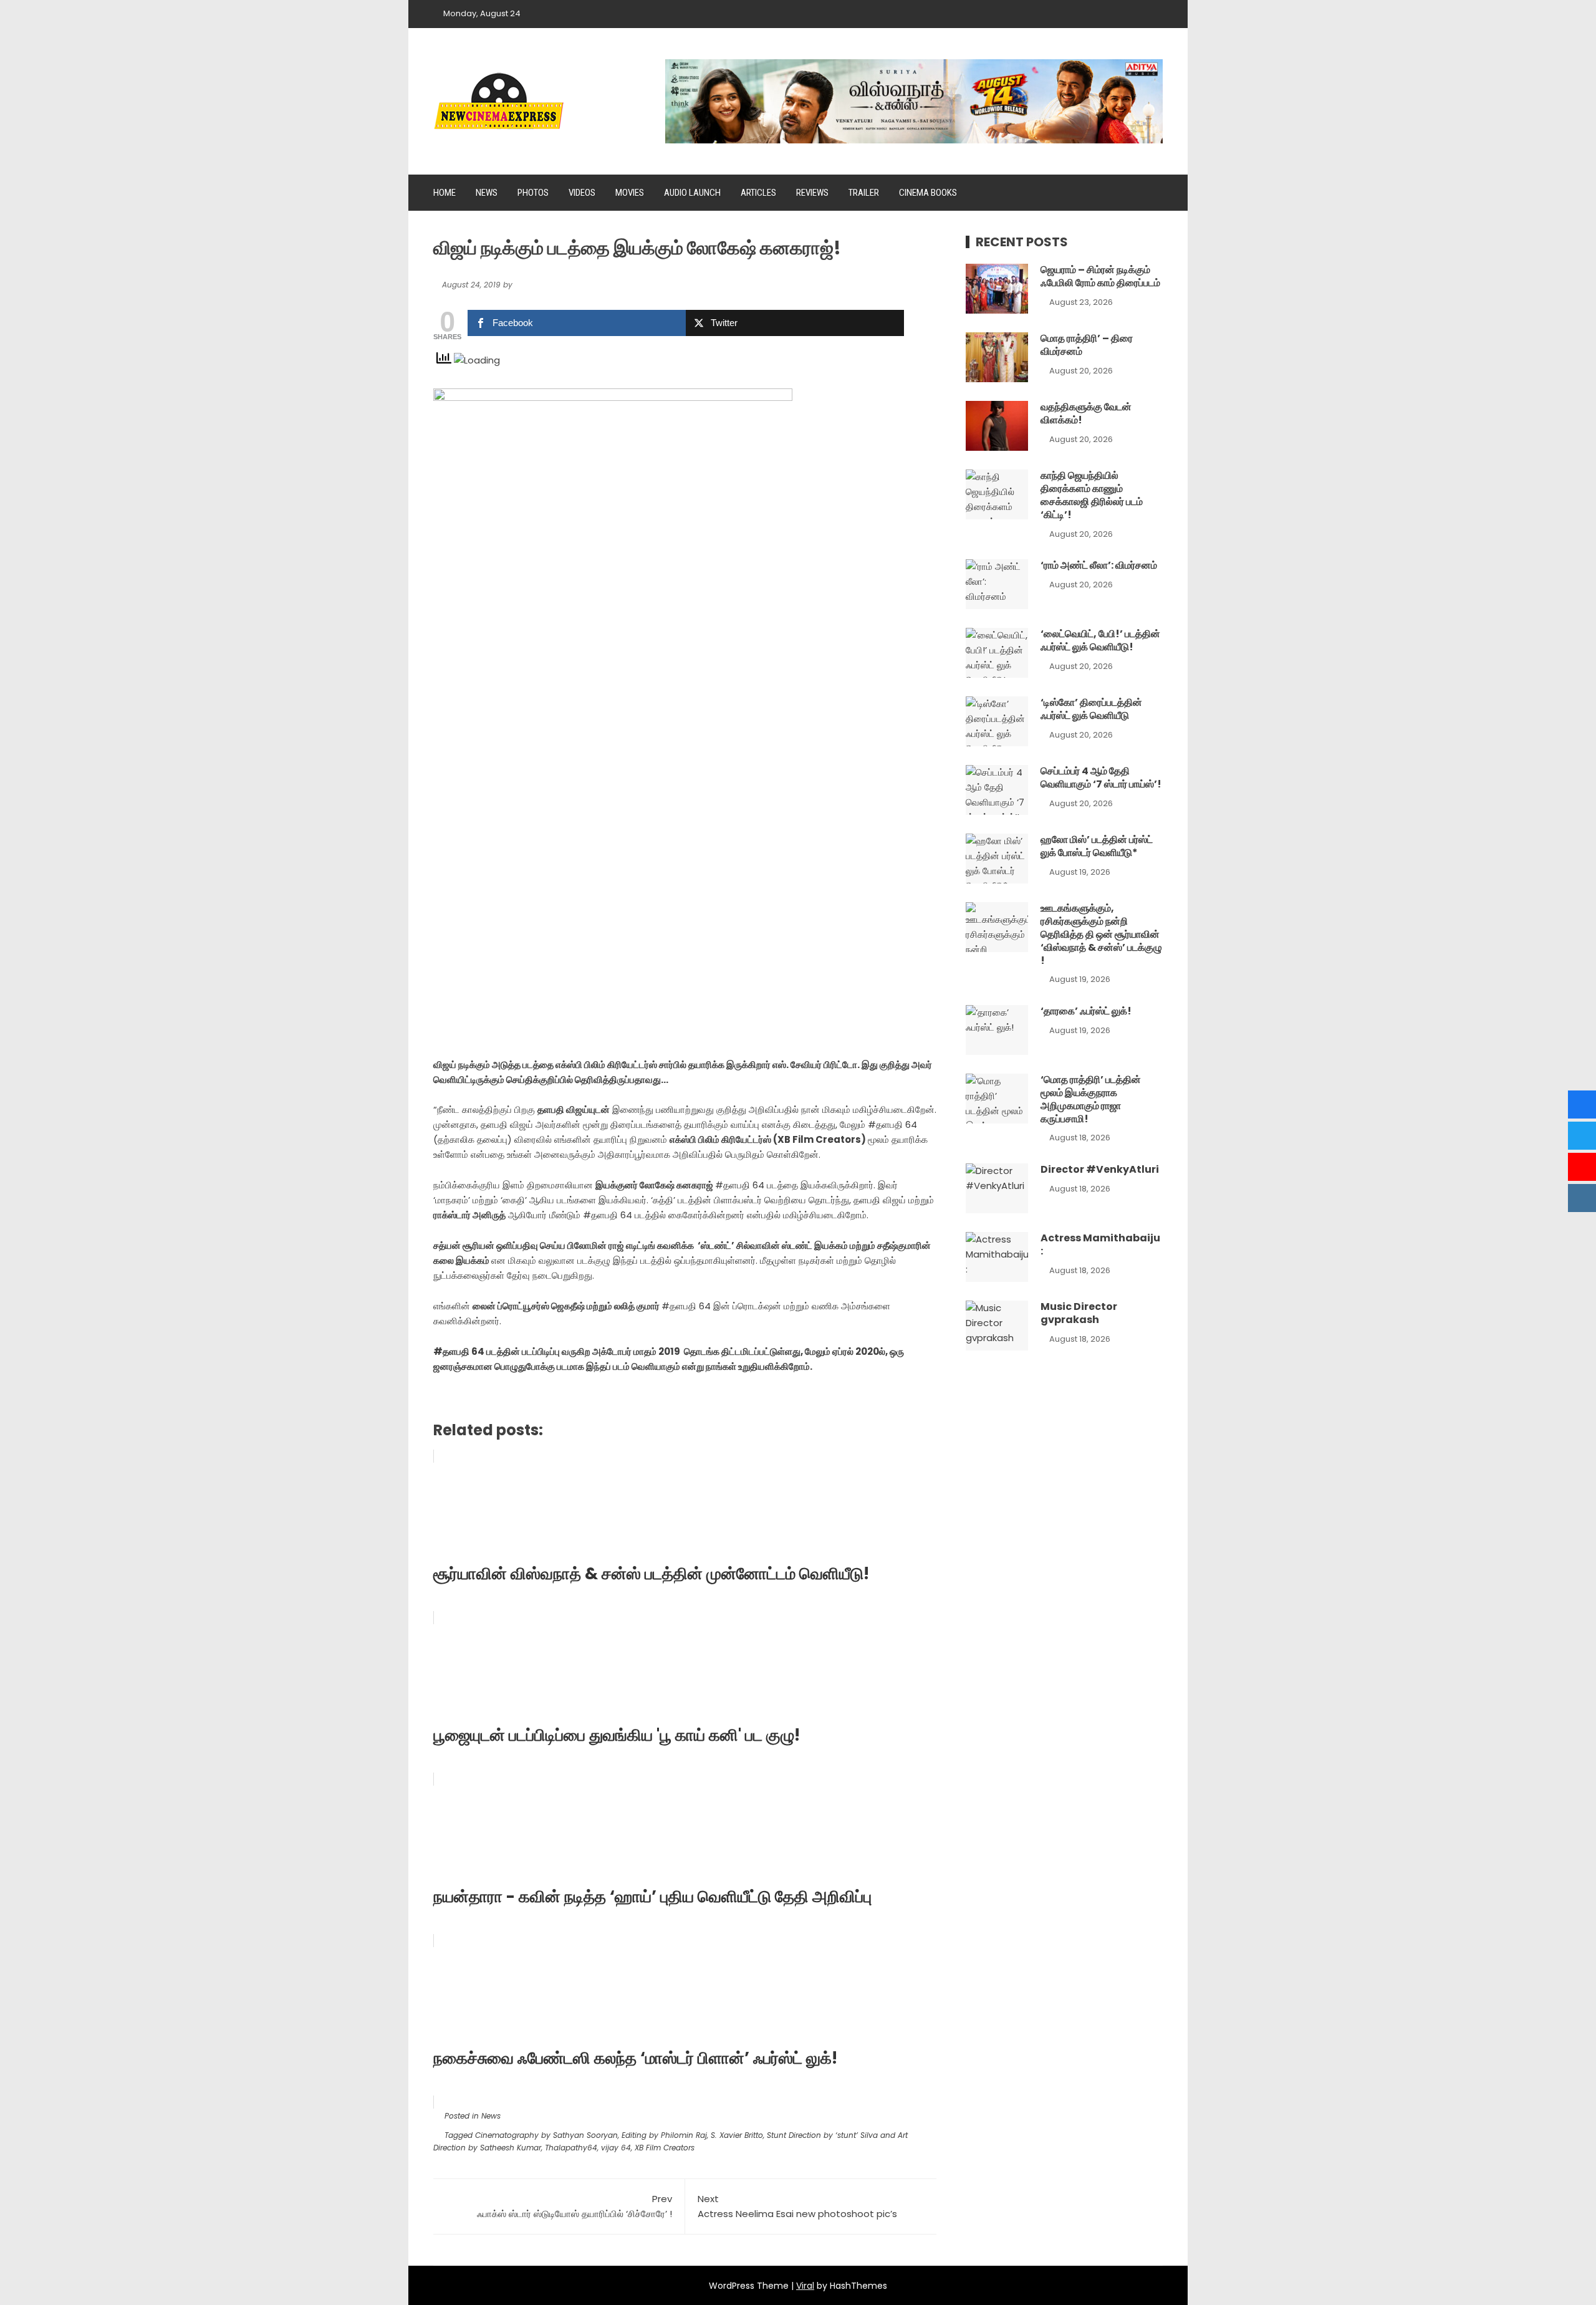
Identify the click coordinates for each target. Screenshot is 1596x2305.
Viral (805, 2286)
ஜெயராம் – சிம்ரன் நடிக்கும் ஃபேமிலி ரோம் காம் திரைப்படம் (1100, 276)
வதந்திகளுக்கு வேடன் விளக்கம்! (1086, 413)
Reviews (812, 193)
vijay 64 (616, 2148)
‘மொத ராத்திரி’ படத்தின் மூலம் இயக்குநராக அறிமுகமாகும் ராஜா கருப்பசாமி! (1091, 1099)
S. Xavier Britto (737, 2135)
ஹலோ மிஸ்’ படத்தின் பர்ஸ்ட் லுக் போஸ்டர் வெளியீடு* (1097, 846)
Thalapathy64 (571, 2148)
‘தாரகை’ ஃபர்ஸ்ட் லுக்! (1086, 1011)
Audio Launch (692, 193)
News (487, 193)
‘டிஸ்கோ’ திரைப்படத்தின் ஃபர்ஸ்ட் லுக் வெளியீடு (1091, 709)
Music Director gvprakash (1079, 1313)
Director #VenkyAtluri (1100, 1169)
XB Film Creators (665, 2148)
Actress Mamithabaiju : (1100, 1244)
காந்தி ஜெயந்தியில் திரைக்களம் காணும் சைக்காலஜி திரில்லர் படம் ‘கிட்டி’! (1092, 495)
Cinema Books (928, 193)
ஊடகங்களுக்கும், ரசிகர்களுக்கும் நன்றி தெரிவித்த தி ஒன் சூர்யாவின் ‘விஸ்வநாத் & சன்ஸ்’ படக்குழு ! (1101, 934)
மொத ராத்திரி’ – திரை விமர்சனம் (1087, 345)
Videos (582, 193)
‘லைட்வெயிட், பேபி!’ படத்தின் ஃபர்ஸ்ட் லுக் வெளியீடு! (1100, 640)
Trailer (864, 193)
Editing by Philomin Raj (664, 2135)
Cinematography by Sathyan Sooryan (546, 2135)
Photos (533, 193)
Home (445, 193)
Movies (630, 193)
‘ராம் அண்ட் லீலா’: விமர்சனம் (1099, 565)
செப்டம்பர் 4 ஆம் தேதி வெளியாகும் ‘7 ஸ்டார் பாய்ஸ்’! (1101, 777)
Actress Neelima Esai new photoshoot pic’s (797, 2206)
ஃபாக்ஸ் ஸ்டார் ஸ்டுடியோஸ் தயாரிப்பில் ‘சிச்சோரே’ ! (574, 2206)
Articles (758, 193)
